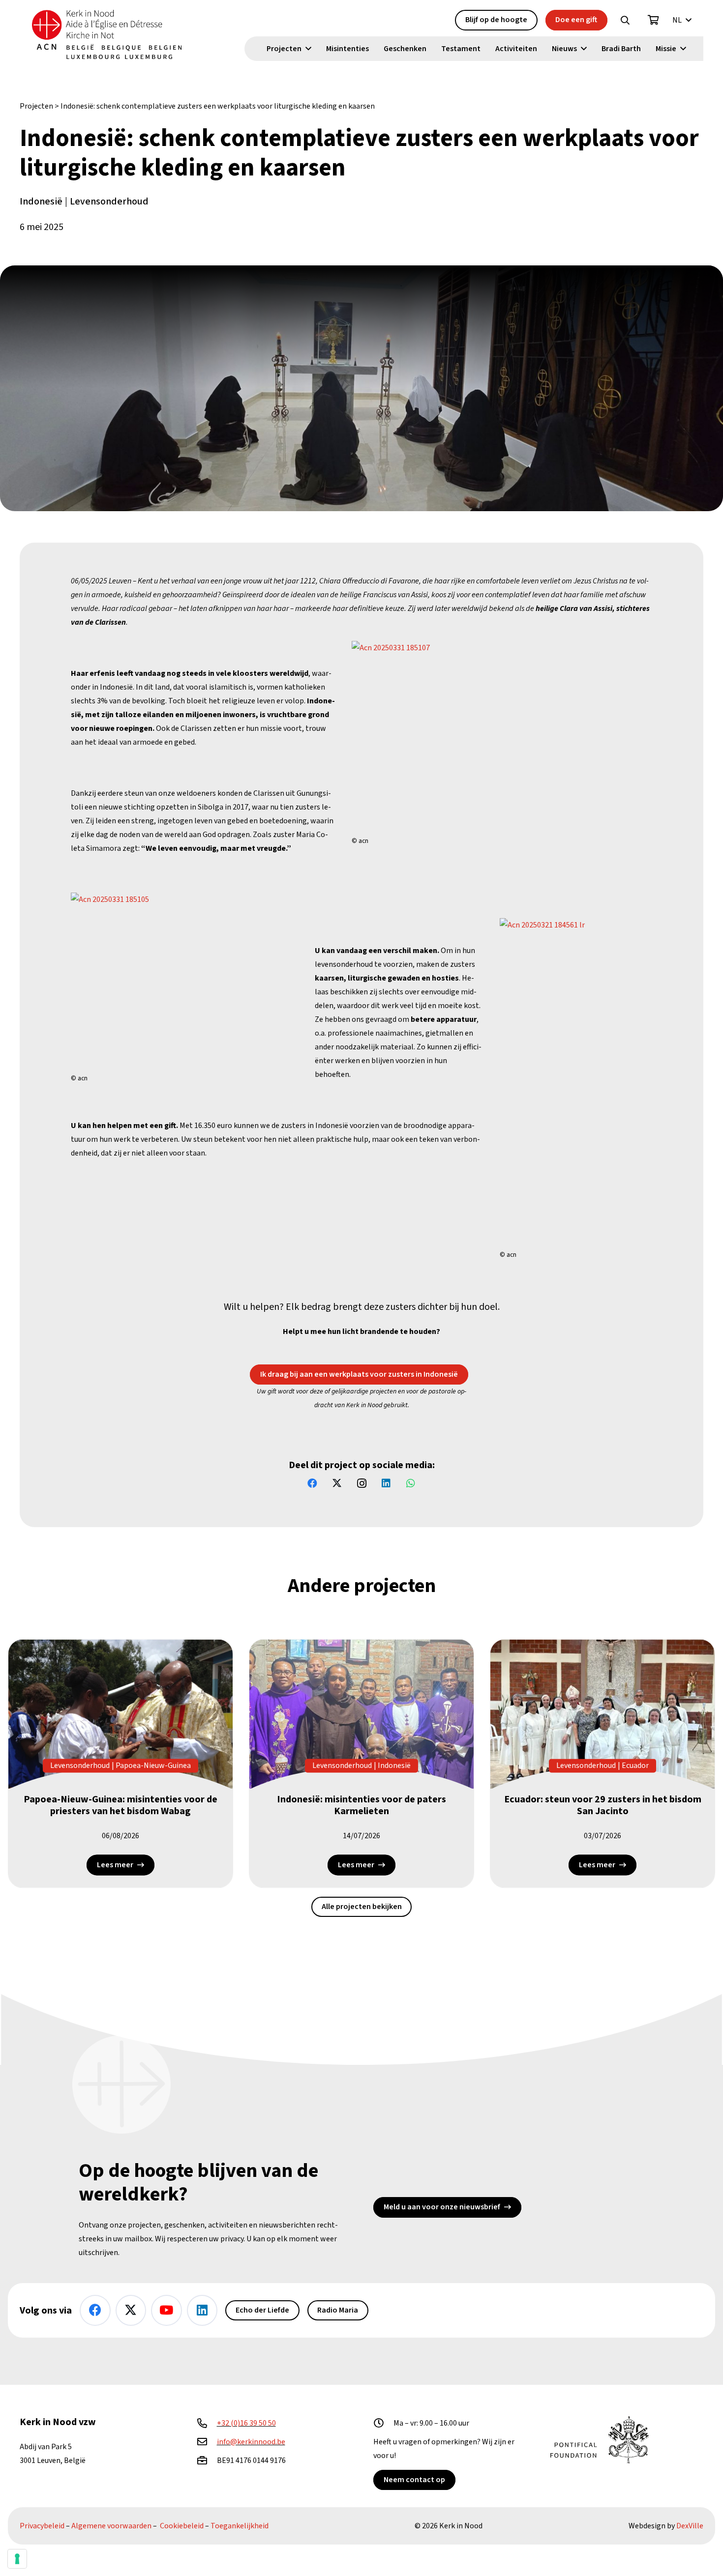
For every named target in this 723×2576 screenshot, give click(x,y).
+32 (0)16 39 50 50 (246, 2423)
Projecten (36, 106)
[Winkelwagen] (654, 20)
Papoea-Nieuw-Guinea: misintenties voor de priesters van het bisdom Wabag (120, 1806)
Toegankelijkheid (240, 2526)
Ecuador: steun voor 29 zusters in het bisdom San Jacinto (603, 1806)
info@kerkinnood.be (251, 2442)
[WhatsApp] (411, 1483)
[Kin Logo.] (107, 34)
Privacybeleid (42, 2526)
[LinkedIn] (386, 1483)
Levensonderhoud (109, 202)
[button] (625, 20)
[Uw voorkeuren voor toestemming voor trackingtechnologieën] (17, 2559)
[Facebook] (312, 1483)
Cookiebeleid (182, 2526)
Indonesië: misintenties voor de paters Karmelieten (361, 1806)
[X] (337, 1483)
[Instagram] (361, 1483)
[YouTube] (166, 2310)
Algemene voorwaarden (111, 2526)
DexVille (690, 2526)
